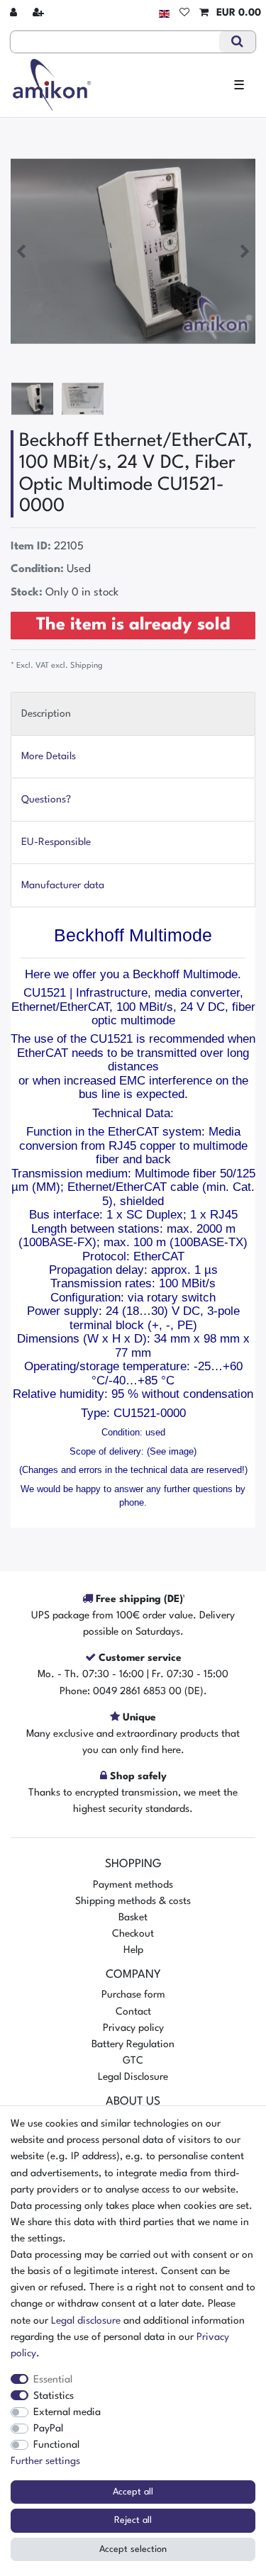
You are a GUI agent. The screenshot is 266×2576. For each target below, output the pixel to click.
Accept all (133, 2492)
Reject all (133, 2520)
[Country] (164, 13)
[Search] (237, 42)
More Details (49, 756)
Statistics (54, 2396)
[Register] (40, 13)
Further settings (45, 2461)
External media (67, 2412)
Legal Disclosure (133, 2077)
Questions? (46, 800)
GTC (133, 2061)
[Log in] (15, 13)
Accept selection (133, 2549)
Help (133, 1950)
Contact (133, 2012)
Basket (133, 1917)
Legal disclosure (86, 2321)
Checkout (133, 1934)
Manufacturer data (63, 885)
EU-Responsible (56, 842)
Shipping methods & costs (133, 1901)
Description (46, 714)
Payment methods (133, 1885)
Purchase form (133, 1995)
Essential (53, 2380)
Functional (56, 2445)
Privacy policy (133, 2028)
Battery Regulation (133, 2044)
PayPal (48, 2429)
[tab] (133, 713)
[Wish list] (184, 13)
